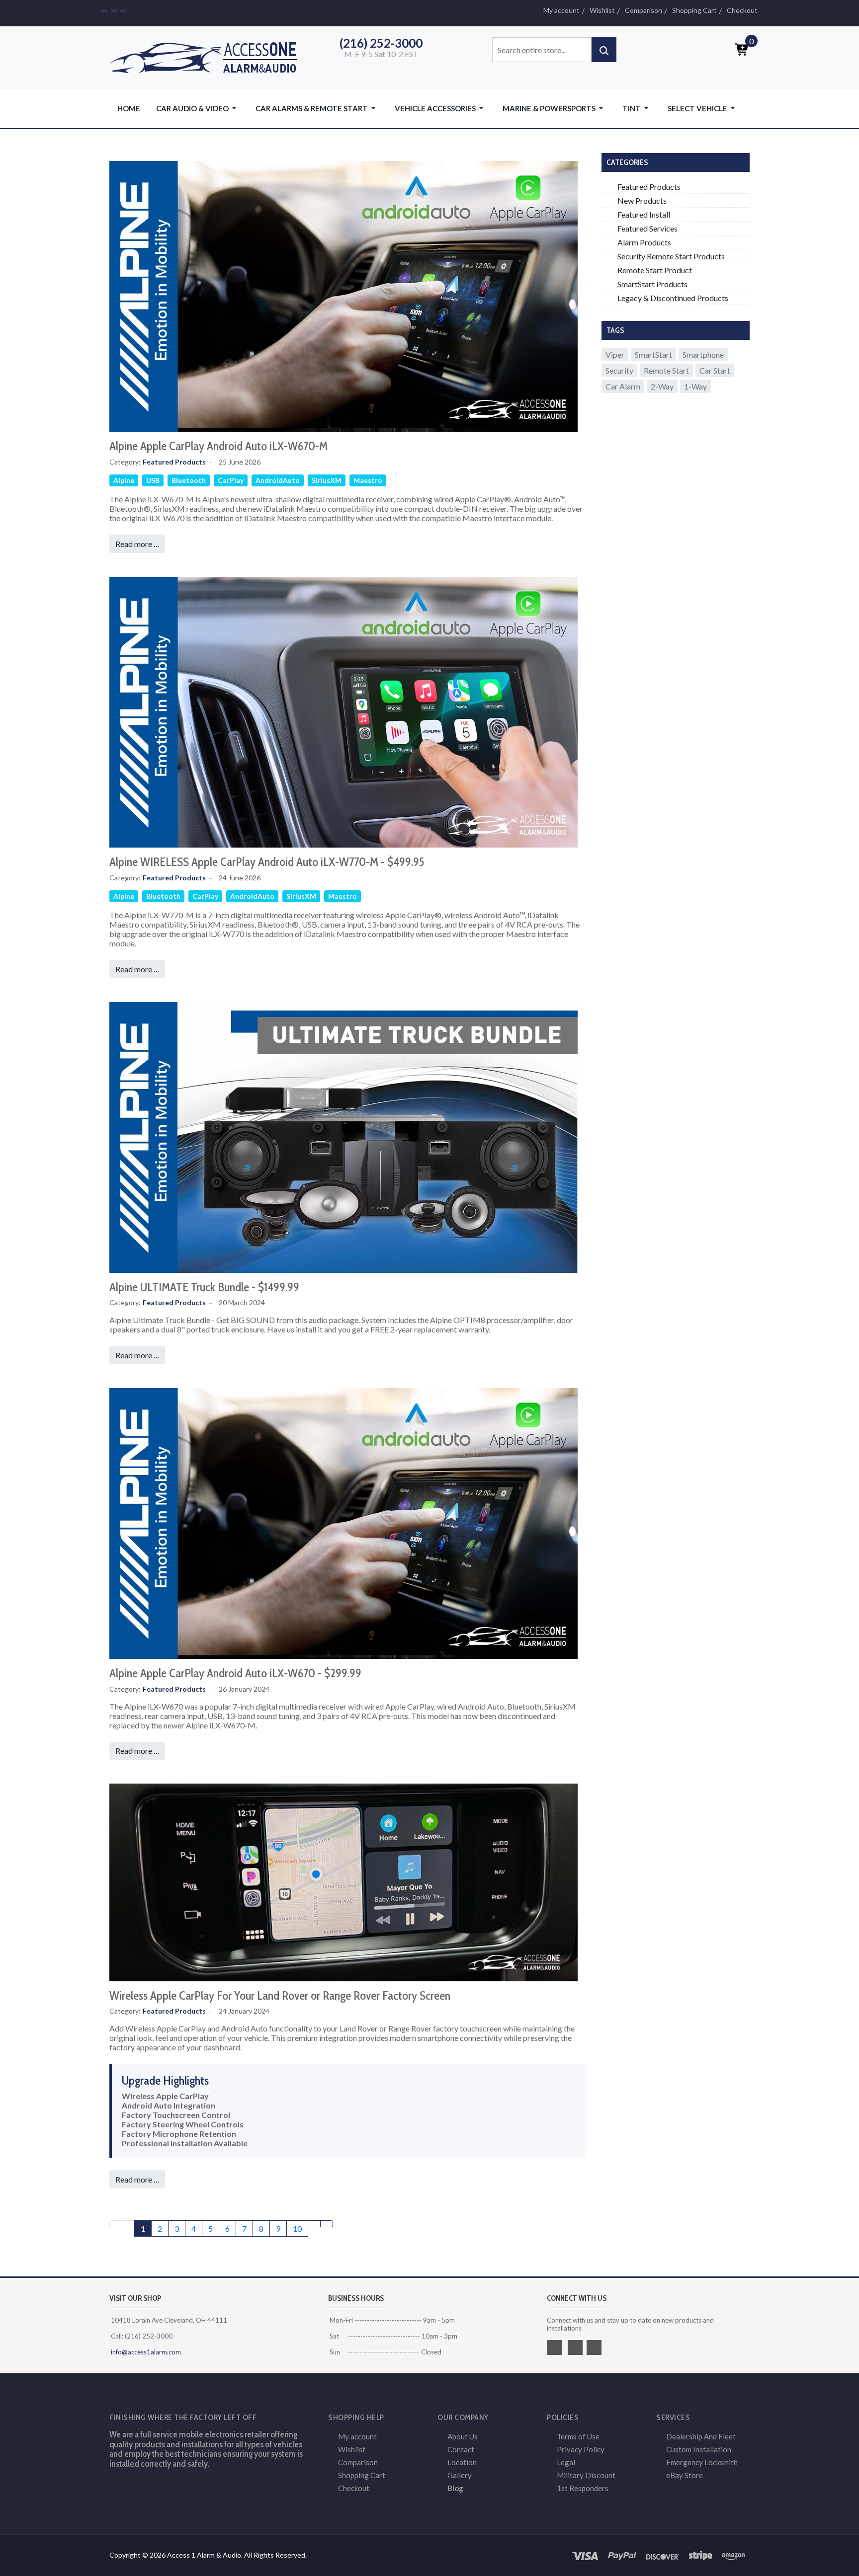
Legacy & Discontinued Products (673, 298)
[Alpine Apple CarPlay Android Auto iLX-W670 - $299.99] (344, 1522)
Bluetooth (189, 480)
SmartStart (653, 354)
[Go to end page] (327, 2224)
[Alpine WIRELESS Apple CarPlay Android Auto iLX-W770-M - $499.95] (344, 711)
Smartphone (703, 354)
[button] (198, 108)
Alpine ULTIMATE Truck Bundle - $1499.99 (204, 1287)
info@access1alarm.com (145, 2352)
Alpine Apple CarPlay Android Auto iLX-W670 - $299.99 (235, 1673)
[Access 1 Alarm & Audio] (209, 56)
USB (153, 480)
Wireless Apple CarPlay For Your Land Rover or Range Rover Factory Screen (280, 1995)
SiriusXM (327, 480)
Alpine (124, 480)
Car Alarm (623, 386)
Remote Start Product (655, 270)
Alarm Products (644, 242)
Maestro (368, 480)
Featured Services (647, 228)
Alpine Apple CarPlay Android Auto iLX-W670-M (218, 446)
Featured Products (174, 462)
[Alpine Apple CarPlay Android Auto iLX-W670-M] (344, 295)
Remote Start (666, 370)
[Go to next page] (314, 2224)
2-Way (662, 386)
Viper (615, 354)
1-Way (695, 386)
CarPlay (231, 480)
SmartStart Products (652, 284)
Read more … (137, 544)
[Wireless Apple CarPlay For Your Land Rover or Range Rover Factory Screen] (344, 1881)
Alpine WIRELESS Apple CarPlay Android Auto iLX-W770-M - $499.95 (267, 862)
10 (297, 2228)
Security (619, 370)
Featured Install (644, 214)
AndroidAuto (278, 480)
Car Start (715, 370)
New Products (642, 200)
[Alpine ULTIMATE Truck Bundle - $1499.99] (344, 1136)
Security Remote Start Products (671, 256)
